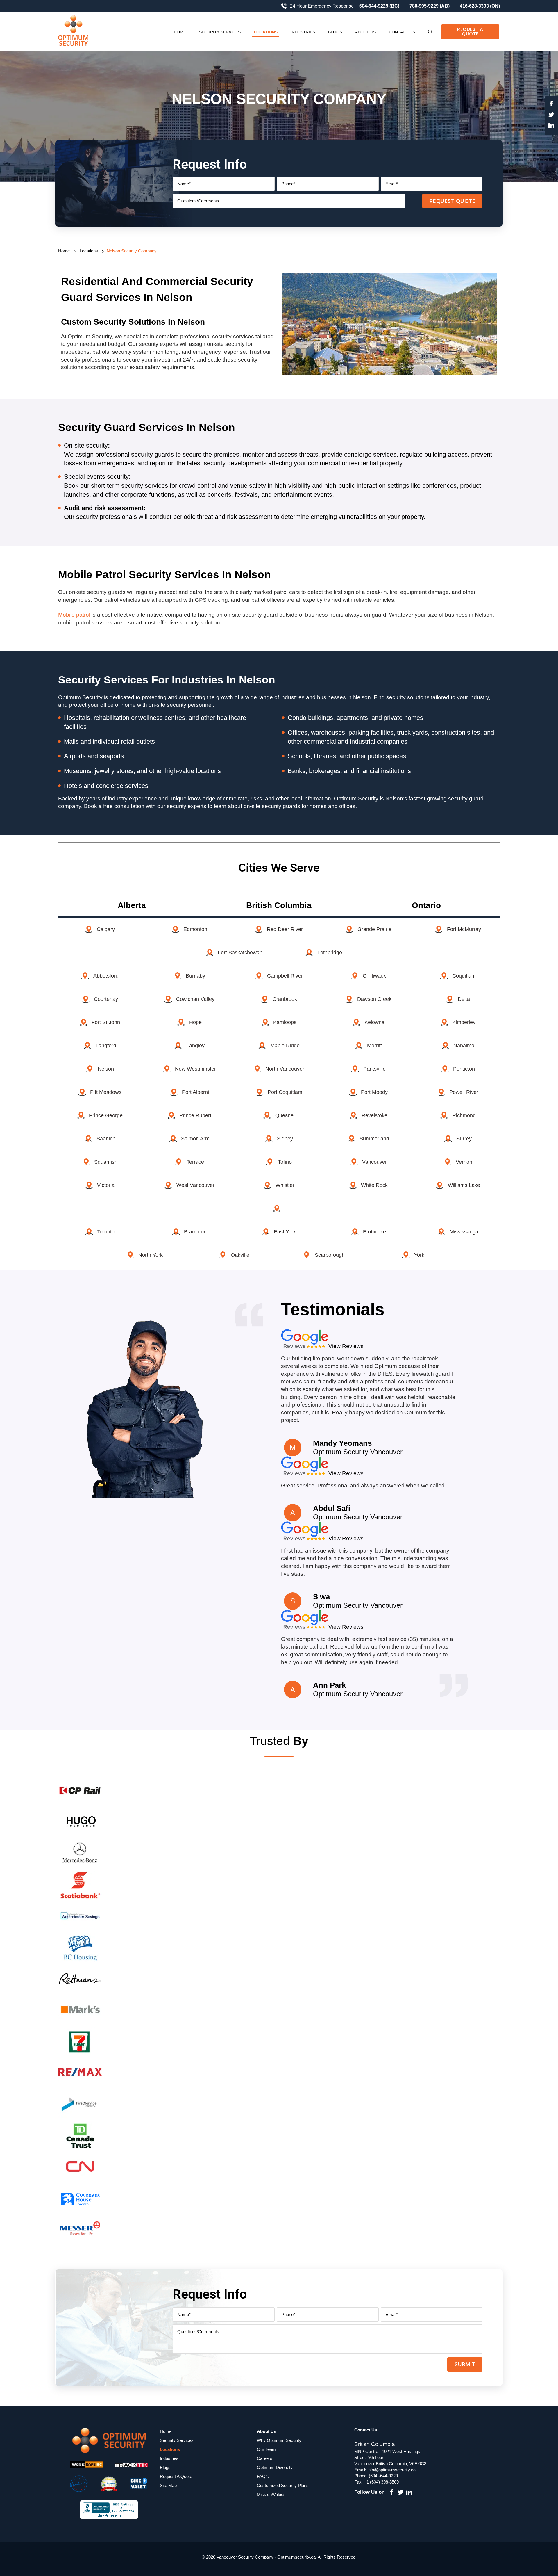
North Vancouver (285, 1069)
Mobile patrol (74, 615)
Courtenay (106, 999)
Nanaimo (464, 1046)
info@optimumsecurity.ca (391, 2470)
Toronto (106, 1232)
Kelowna (374, 1022)
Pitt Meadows (106, 1092)
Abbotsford (106, 976)
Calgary (106, 929)
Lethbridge (330, 953)
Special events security (96, 477)
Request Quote (453, 201)
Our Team (266, 2449)
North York (151, 1255)
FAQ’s (263, 2476)
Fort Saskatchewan (240, 953)
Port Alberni (195, 1092)
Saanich (106, 1139)
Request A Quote (470, 32)
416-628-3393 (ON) (480, 6)
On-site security (86, 445)
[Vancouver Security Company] (80, 32)
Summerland (374, 1139)
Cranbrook (285, 999)
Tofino (285, 1162)
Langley (195, 1046)
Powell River (464, 1092)
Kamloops (285, 1022)
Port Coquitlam (285, 1092)
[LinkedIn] (551, 127)
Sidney (285, 1139)
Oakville (240, 1255)
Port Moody (374, 1092)
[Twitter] (551, 116)
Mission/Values (271, 2494)
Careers (265, 2458)
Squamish (106, 1162)
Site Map (168, 2485)
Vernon (464, 1162)
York (419, 1255)
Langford (106, 1046)
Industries (303, 32)
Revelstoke (374, 1115)
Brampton (195, 1232)
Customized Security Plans (283, 2485)
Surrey (464, 1139)
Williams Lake (464, 1185)
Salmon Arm (195, 1139)
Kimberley (464, 1022)
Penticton (464, 1069)
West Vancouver (195, 1185)
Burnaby (195, 976)
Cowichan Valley (195, 999)
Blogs (335, 32)
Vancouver (374, 1162)
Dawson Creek (374, 999)
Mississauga (464, 1232)
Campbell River (285, 976)
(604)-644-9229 (383, 2476)
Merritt (374, 1046)
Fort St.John (106, 1022)
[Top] (547, 1802)
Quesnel (285, 1115)
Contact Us (402, 32)
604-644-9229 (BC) (379, 6)
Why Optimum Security (279, 2440)
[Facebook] (551, 105)
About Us (365, 32)
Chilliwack (374, 976)
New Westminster (195, 1069)
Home (180, 32)
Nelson (106, 1069)
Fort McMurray (464, 929)
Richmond (464, 1115)
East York (285, 1232)
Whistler (285, 1185)
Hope (195, 1022)
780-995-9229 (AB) (430, 6)
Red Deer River (285, 929)
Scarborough (330, 1255)
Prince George (106, 1115)
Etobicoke (374, 1232)
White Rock (374, 1185)
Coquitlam (464, 976)
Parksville (374, 1069)
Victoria (106, 1185)
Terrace (195, 1162)
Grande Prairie (374, 929)
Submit (465, 2364)
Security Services (220, 32)
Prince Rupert (195, 1115)
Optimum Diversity (275, 2467)
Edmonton (195, 929)
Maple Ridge (285, 1046)
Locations (266, 32)
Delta (464, 999)
